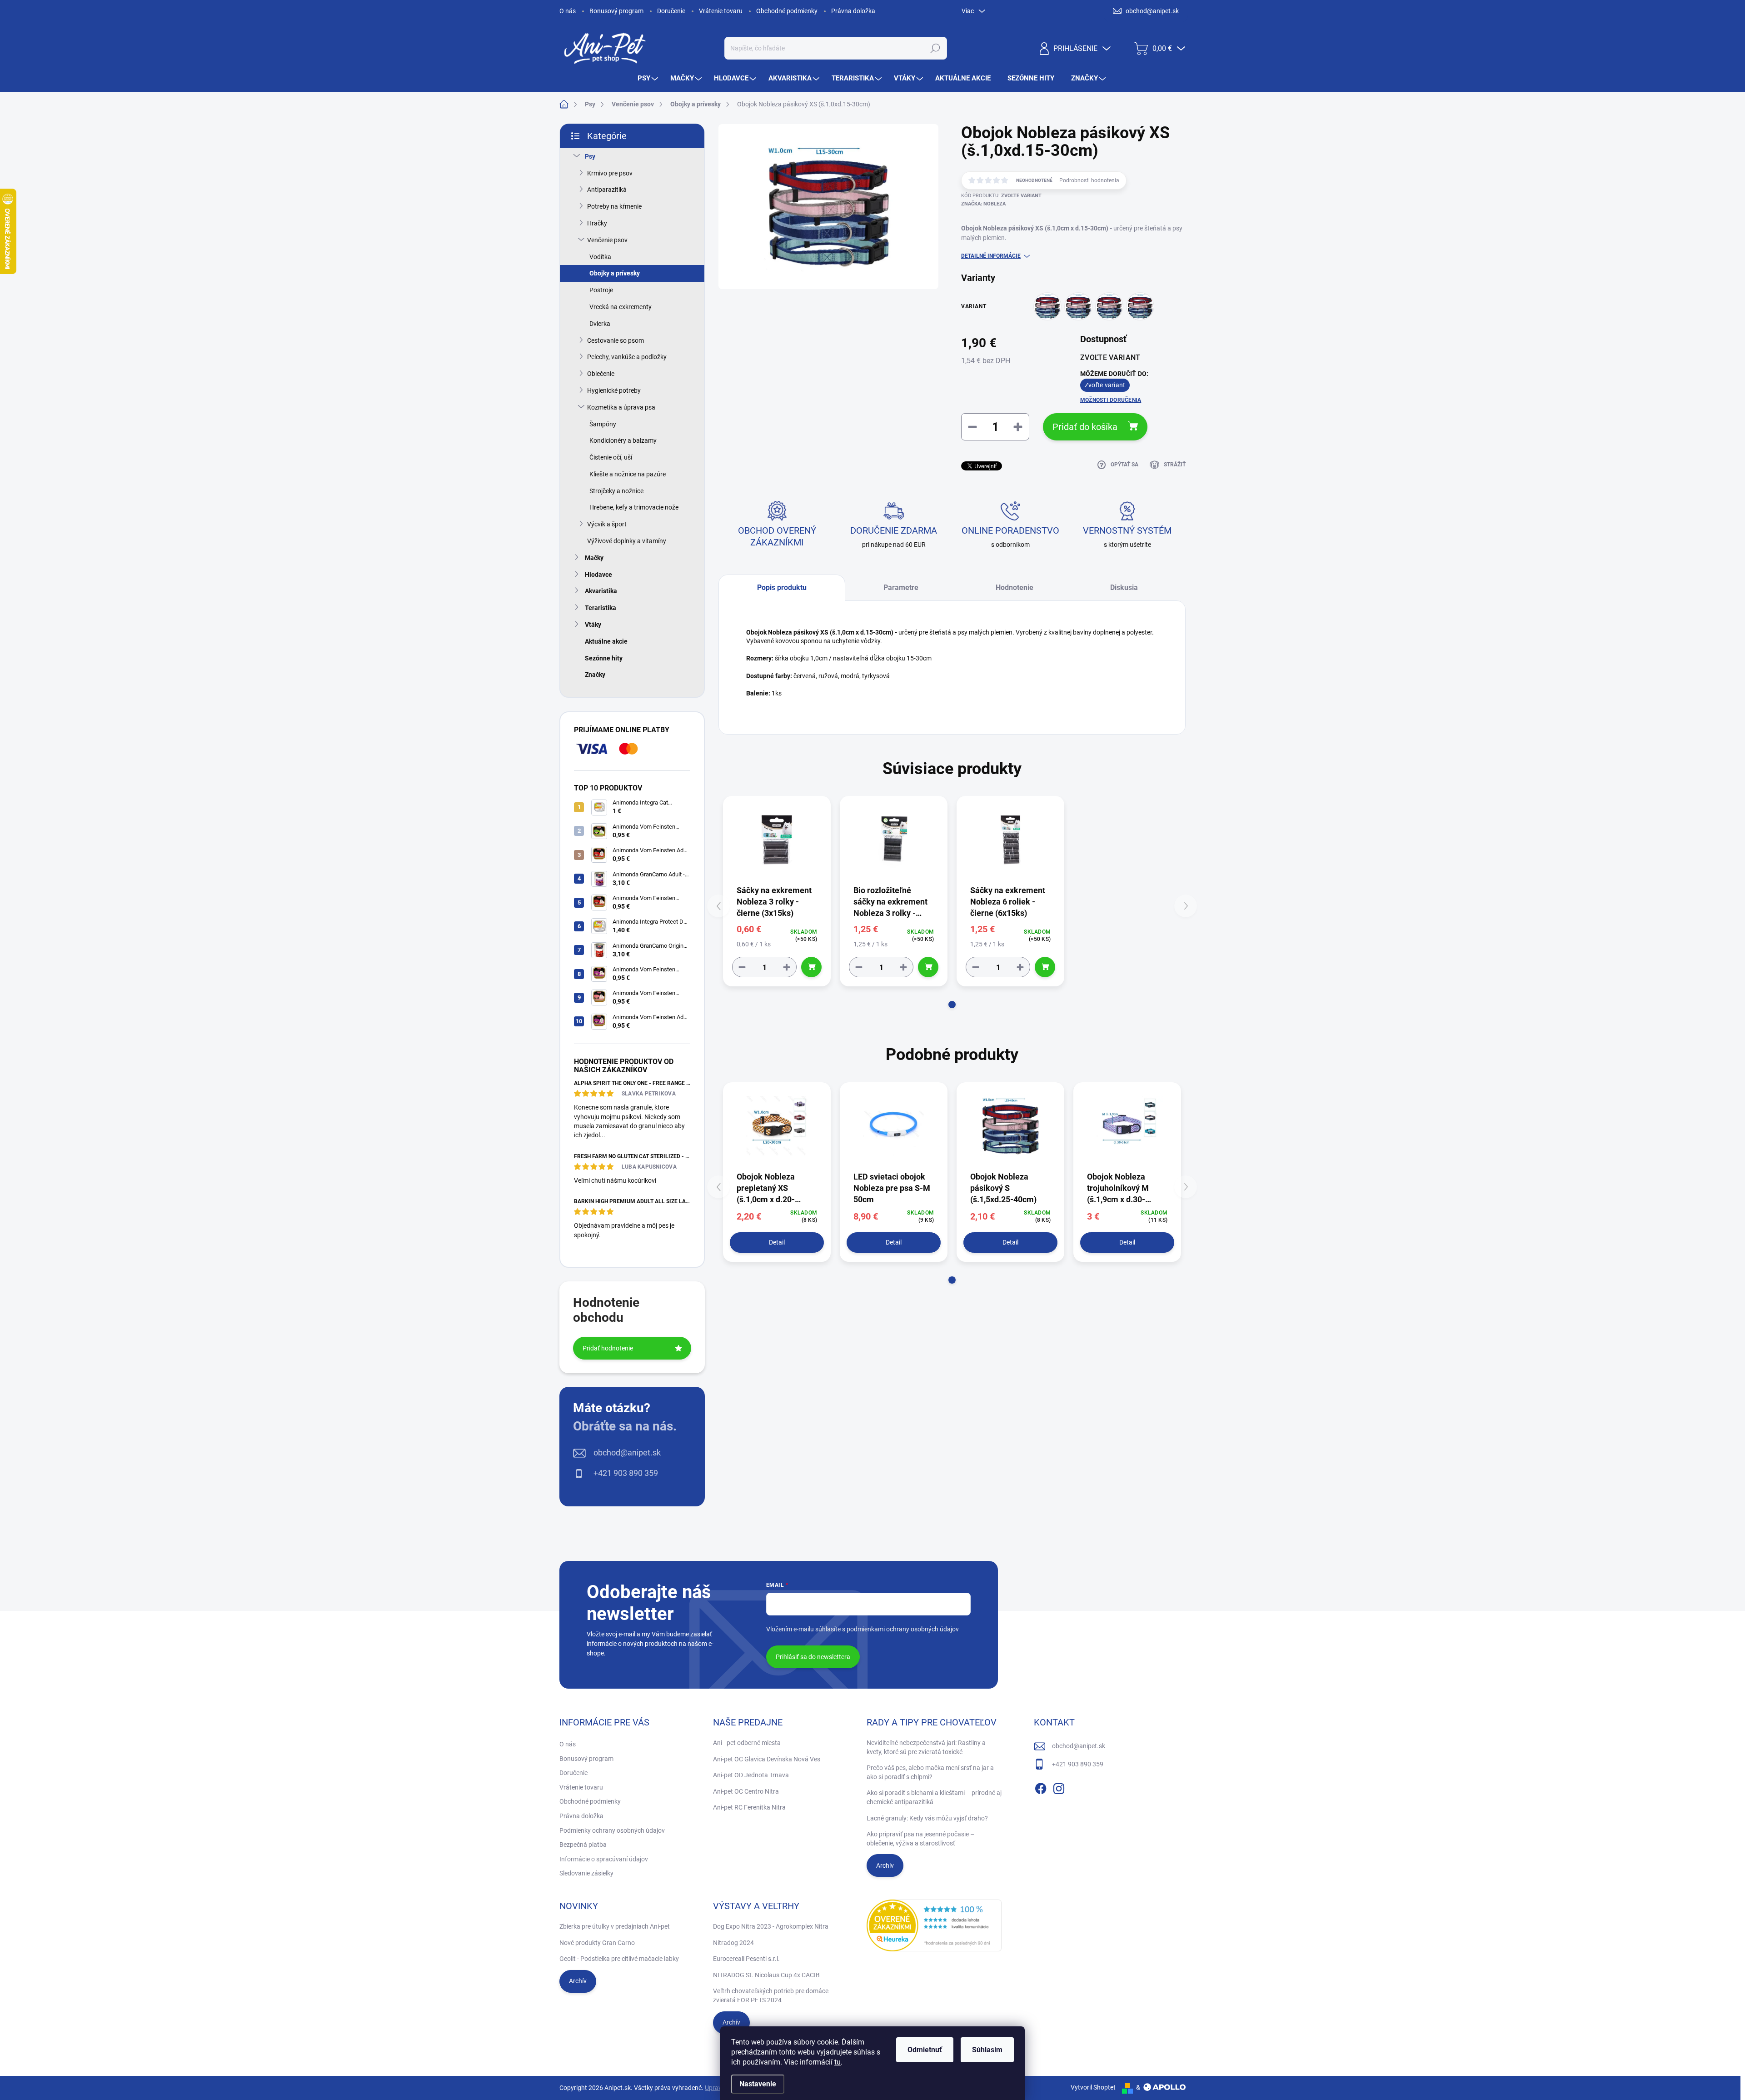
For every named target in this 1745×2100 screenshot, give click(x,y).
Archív (885, 1865)
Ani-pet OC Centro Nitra (746, 1791)
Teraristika (601, 608)
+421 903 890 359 (626, 1473)
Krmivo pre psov (610, 173)
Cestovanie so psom (616, 340)
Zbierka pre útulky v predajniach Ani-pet (615, 1926)
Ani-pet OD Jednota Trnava (751, 1775)
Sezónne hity (604, 658)
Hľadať (935, 48)
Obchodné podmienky (787, 11)
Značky (595, 675)
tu (838, 2062)
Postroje (601, 290)
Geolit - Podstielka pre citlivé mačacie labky (619, 1959)
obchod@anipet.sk (627, 1452)
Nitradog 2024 (733, 1943)
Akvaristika (601, 591)
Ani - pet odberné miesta (747, 1743)
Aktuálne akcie (606, 641)
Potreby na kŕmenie (614, 206)
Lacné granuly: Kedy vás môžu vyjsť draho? (927, 1818)
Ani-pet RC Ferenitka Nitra (749, 1807)
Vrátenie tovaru (721, 11)
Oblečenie (601, 374)
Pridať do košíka (1085, 427)
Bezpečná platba (583, 1845)
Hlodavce (598, 575)
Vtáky (593, 625)
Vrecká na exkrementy (621, 307)
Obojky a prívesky (615, 273)
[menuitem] (649, 78)
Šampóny (603, 424)
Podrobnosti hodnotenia (1089, 180)
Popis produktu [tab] (782, 587)
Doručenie (671, 11)
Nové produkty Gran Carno (597, 1943)
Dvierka (600, 324)
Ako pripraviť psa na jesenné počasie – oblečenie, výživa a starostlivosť (920, 1839)
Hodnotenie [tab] (1015, 587)
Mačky (594, 558)
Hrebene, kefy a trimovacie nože (634, 507)
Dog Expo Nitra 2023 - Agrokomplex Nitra (771, 1926)
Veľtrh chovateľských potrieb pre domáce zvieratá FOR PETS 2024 (771, 1995)
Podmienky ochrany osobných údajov (612, 1830)
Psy (590, 156)
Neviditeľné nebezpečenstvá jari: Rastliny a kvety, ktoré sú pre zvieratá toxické (926, 1747)
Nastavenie (758, 2084)
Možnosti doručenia (1111, 400)
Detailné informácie (991, 256)
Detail (777, 1242)
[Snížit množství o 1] (742, 967)
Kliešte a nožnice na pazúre (628, 474)
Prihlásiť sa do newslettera (813, 1657)
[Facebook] (1041, 1787)
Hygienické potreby (614, 390)
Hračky (597, 223)
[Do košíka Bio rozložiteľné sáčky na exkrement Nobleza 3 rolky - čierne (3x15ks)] (928, 967)
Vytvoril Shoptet (1093, 2087)
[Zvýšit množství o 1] (787, 967)
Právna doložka (853, 11)
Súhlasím (987, 2050)
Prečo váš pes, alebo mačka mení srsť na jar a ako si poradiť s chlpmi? (930, 1772)
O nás (568, 11)
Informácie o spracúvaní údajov (604, 1859)
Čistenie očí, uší (611, 457)
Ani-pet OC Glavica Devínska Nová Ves (767, 1759)
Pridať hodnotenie (608, 1348)
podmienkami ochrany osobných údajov (903, 1629)
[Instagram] (1059, 1787)
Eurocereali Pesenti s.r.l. (746, 1959)
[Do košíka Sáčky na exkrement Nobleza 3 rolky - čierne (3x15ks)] (811, 967)
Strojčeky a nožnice (616, 491)
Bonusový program (616, 11)
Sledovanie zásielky (586, 1873)
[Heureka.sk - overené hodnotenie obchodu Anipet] (934, 1925)
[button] (952, 1005)
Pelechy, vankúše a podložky (627, 357)
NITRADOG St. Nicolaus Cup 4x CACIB (766, 1975)
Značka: (983, 204)
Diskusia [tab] (1124, 587)
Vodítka (600, 257)
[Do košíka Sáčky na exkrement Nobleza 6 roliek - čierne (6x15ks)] (1045, 967)
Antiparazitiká (607, 190)
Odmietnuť (925, 2050)
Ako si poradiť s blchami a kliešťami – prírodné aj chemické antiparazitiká (934, 1797)
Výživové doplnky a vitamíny (627, 541)
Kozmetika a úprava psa (621, 407)
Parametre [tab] (901, 587)
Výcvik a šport (607, 524)
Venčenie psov (607, 240)
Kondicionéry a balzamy (623, 440)
